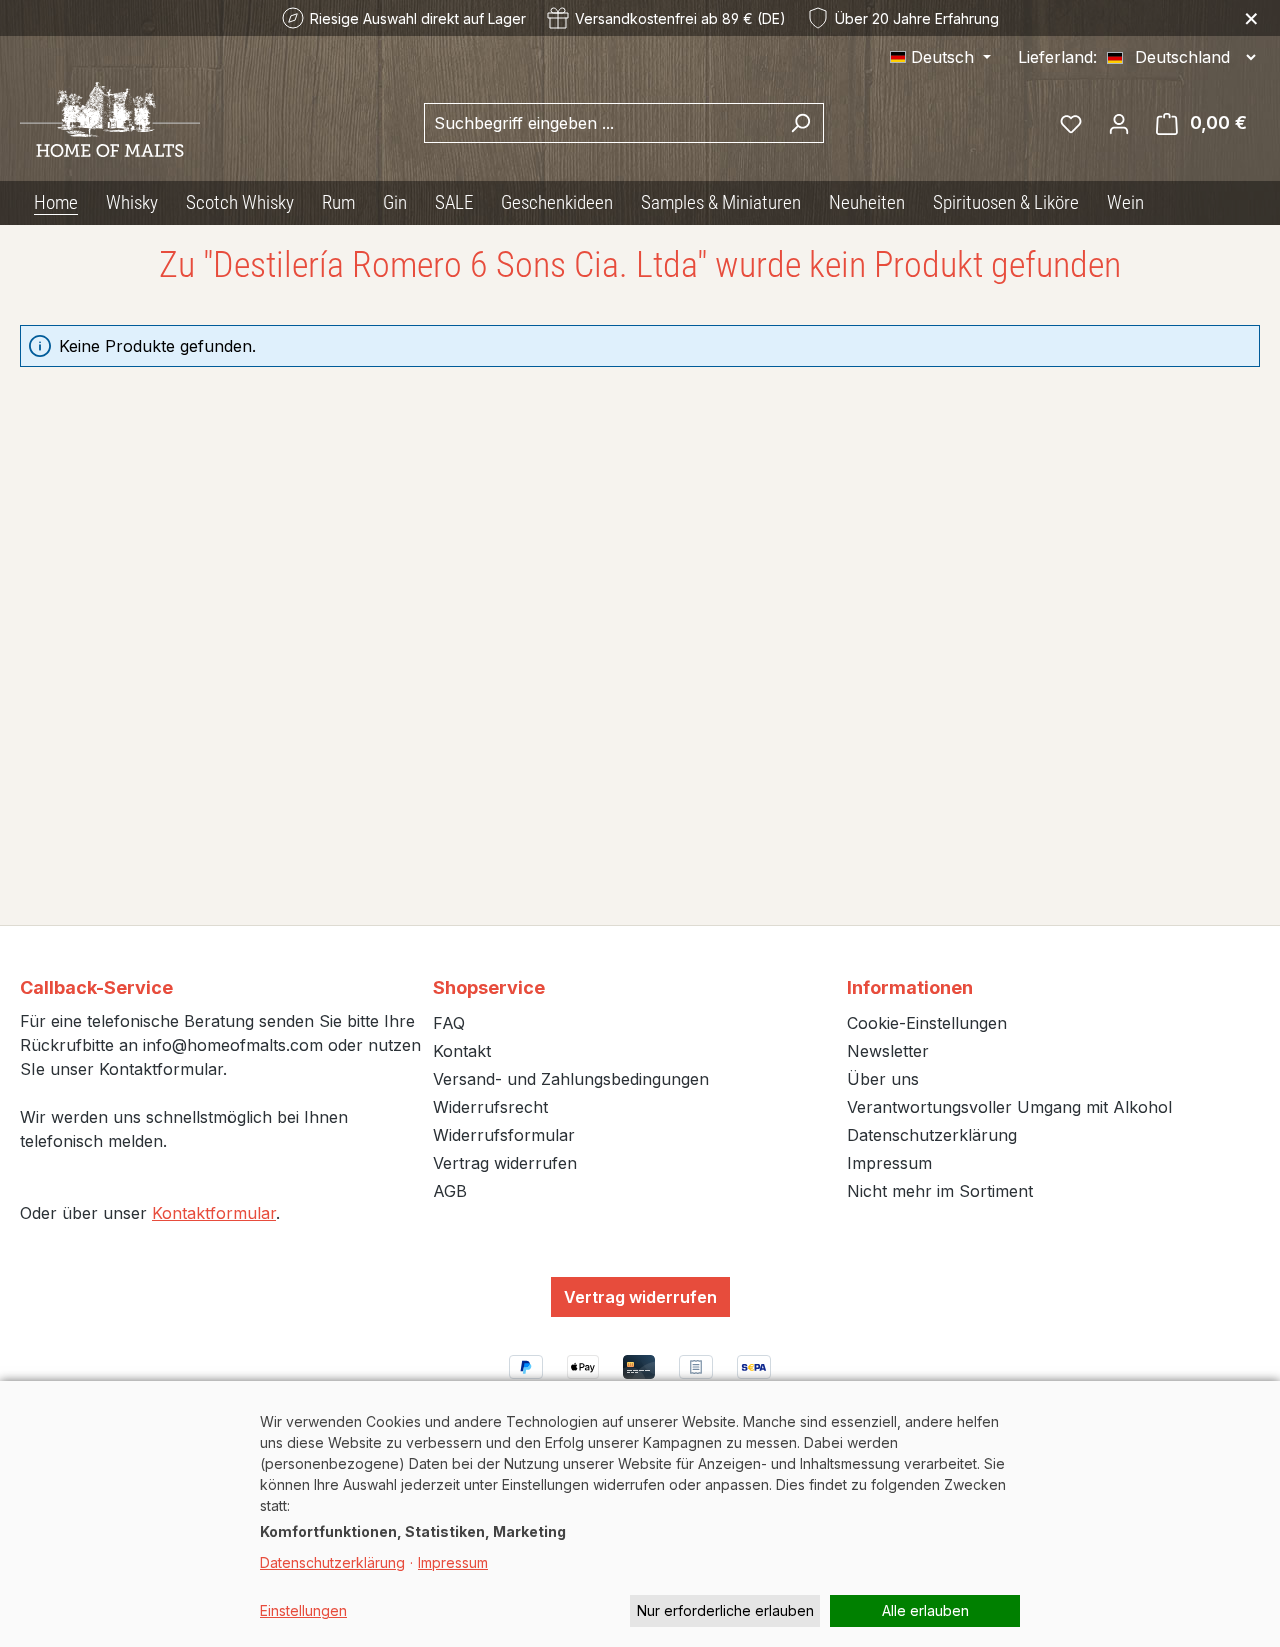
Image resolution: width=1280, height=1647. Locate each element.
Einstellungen (303, 1610)
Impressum (889, 1163)
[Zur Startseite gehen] (110, 119)
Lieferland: (1057, 57)
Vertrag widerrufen (505, 1163)
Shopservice (489, 987)
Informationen (910, 987)
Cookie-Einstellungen (927, 1023)
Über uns (883, 1079)
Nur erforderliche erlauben (725, 1610)
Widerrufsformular (504, 1135)
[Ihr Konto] (1119, 123)
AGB (450, 1191)
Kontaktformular (214, 1213)
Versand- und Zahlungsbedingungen (571, 1079)
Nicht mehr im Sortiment (940, 1191)
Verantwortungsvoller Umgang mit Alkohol (1009, 1107)
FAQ (449, 1023)
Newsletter (888, 1051)
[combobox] (601, 123)
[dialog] (640, 1514)
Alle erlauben (925, 1610)
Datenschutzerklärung (932, 1135)
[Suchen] (800, 123)
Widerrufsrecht (490, 1107)
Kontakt (462, 1051)
